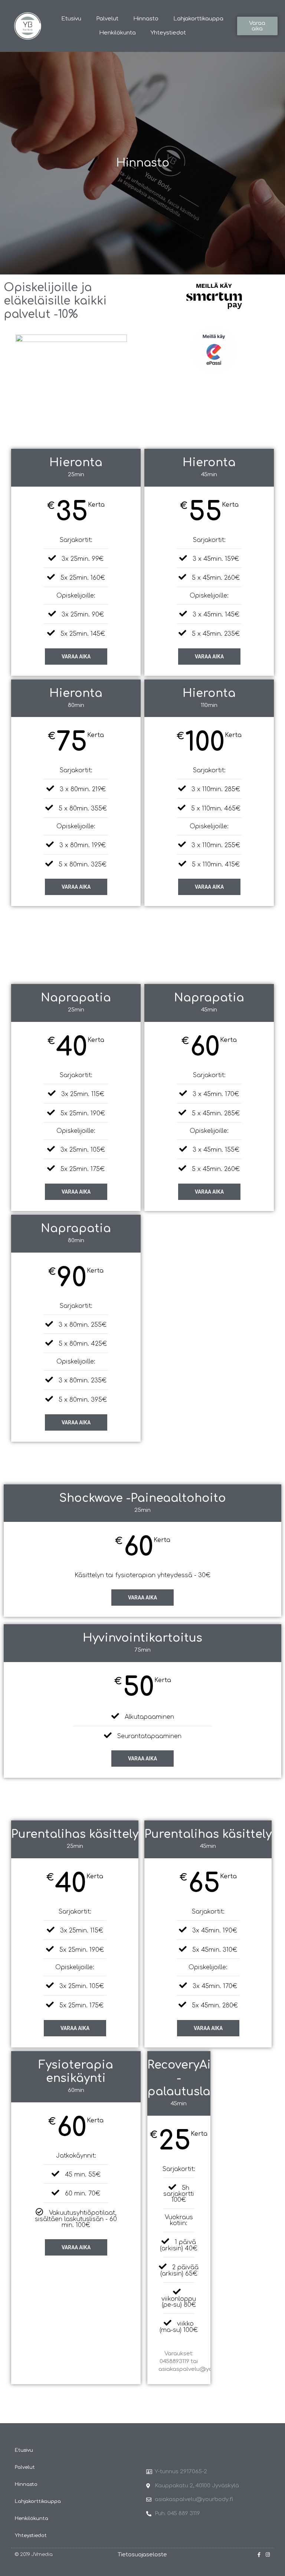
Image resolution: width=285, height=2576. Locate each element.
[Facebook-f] (259, 2555)
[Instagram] (268, 2555)
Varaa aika (76, 657)
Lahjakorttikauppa (198, 19)
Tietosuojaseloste (142, 2555)
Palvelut (107, 19)
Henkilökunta (117, 33)
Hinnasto (146, 19)
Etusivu (71, 19)
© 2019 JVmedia (34, 2554)
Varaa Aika (209, 657)
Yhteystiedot (168, 33)
